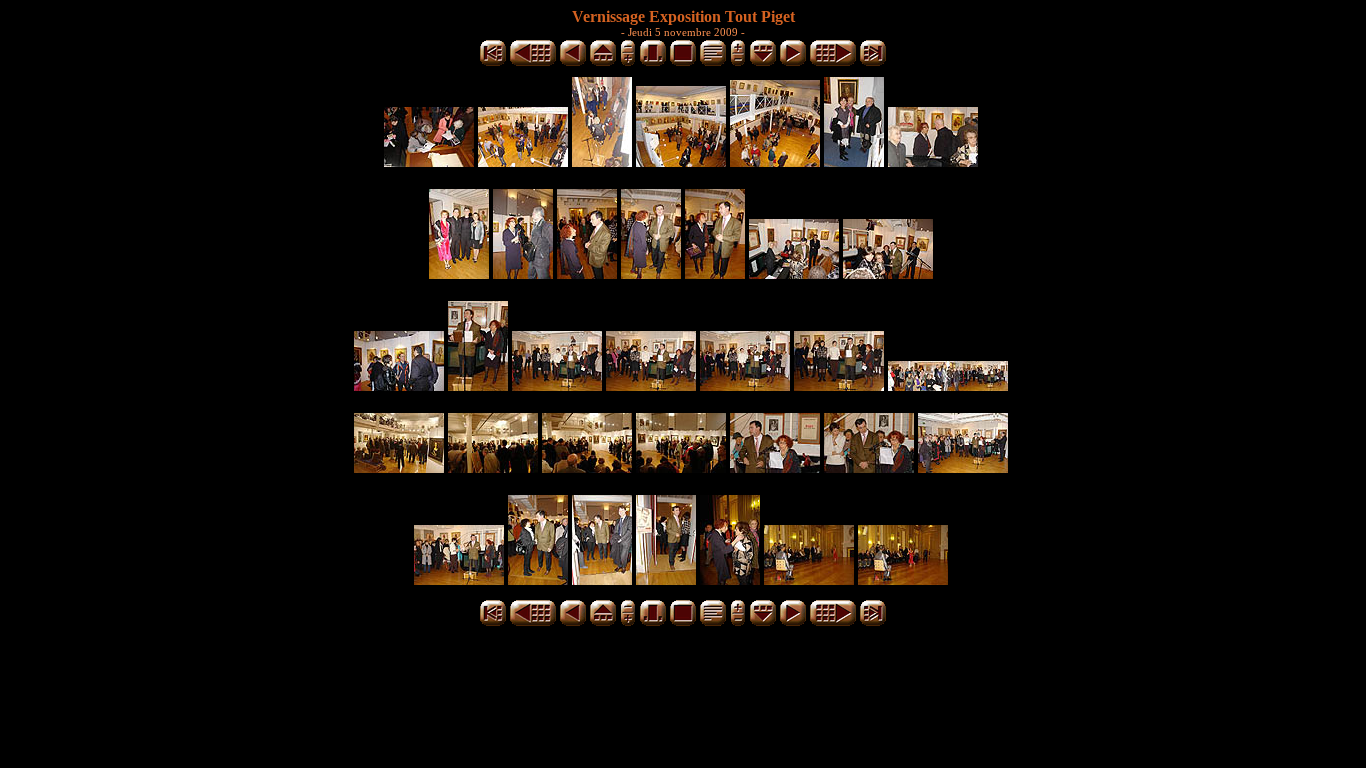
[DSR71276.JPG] (478, 385)
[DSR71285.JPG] (839, 385)
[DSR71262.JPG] (715, 273)
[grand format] (683, 62)
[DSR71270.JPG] (888, 273)
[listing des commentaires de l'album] (713, 62)
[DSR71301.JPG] (775, 467)
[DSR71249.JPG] (523, 161)
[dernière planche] (873, 62)
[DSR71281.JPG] (651, 385)
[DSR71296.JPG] (493, 467)
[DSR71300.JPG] (681, 467)
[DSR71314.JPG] (809, 579)
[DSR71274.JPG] (399, 385)
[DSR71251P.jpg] (681, 161)
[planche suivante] (833, 62)
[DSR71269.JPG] (794, 273)
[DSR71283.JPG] (745, 385)
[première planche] (493, 62)
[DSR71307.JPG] (459, 579)
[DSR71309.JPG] (538, 579)
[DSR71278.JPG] (557, 385)
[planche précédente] (533, 62)
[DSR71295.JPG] (399, 467)
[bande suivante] (763, 62)
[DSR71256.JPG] (933, 161)
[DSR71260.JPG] (587, 273)
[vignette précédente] (573, 62)
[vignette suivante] (793, 62)
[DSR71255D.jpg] (854, 161)
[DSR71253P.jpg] (775, 161)
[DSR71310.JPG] (602, 579)
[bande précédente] (603, 62)
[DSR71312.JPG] (666, 579)
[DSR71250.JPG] (602, 161)
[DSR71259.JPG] (523, 273)
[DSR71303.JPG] (869, 467)
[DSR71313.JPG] (730, 579)
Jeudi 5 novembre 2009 (683, 32)
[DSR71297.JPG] (587, 467)
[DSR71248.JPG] (429, 161)
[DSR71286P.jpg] (948, 385)
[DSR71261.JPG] (651, 273)
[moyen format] (653, 62)
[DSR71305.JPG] (963, 467)
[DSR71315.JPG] (903, 579)
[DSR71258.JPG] (459, 273)
